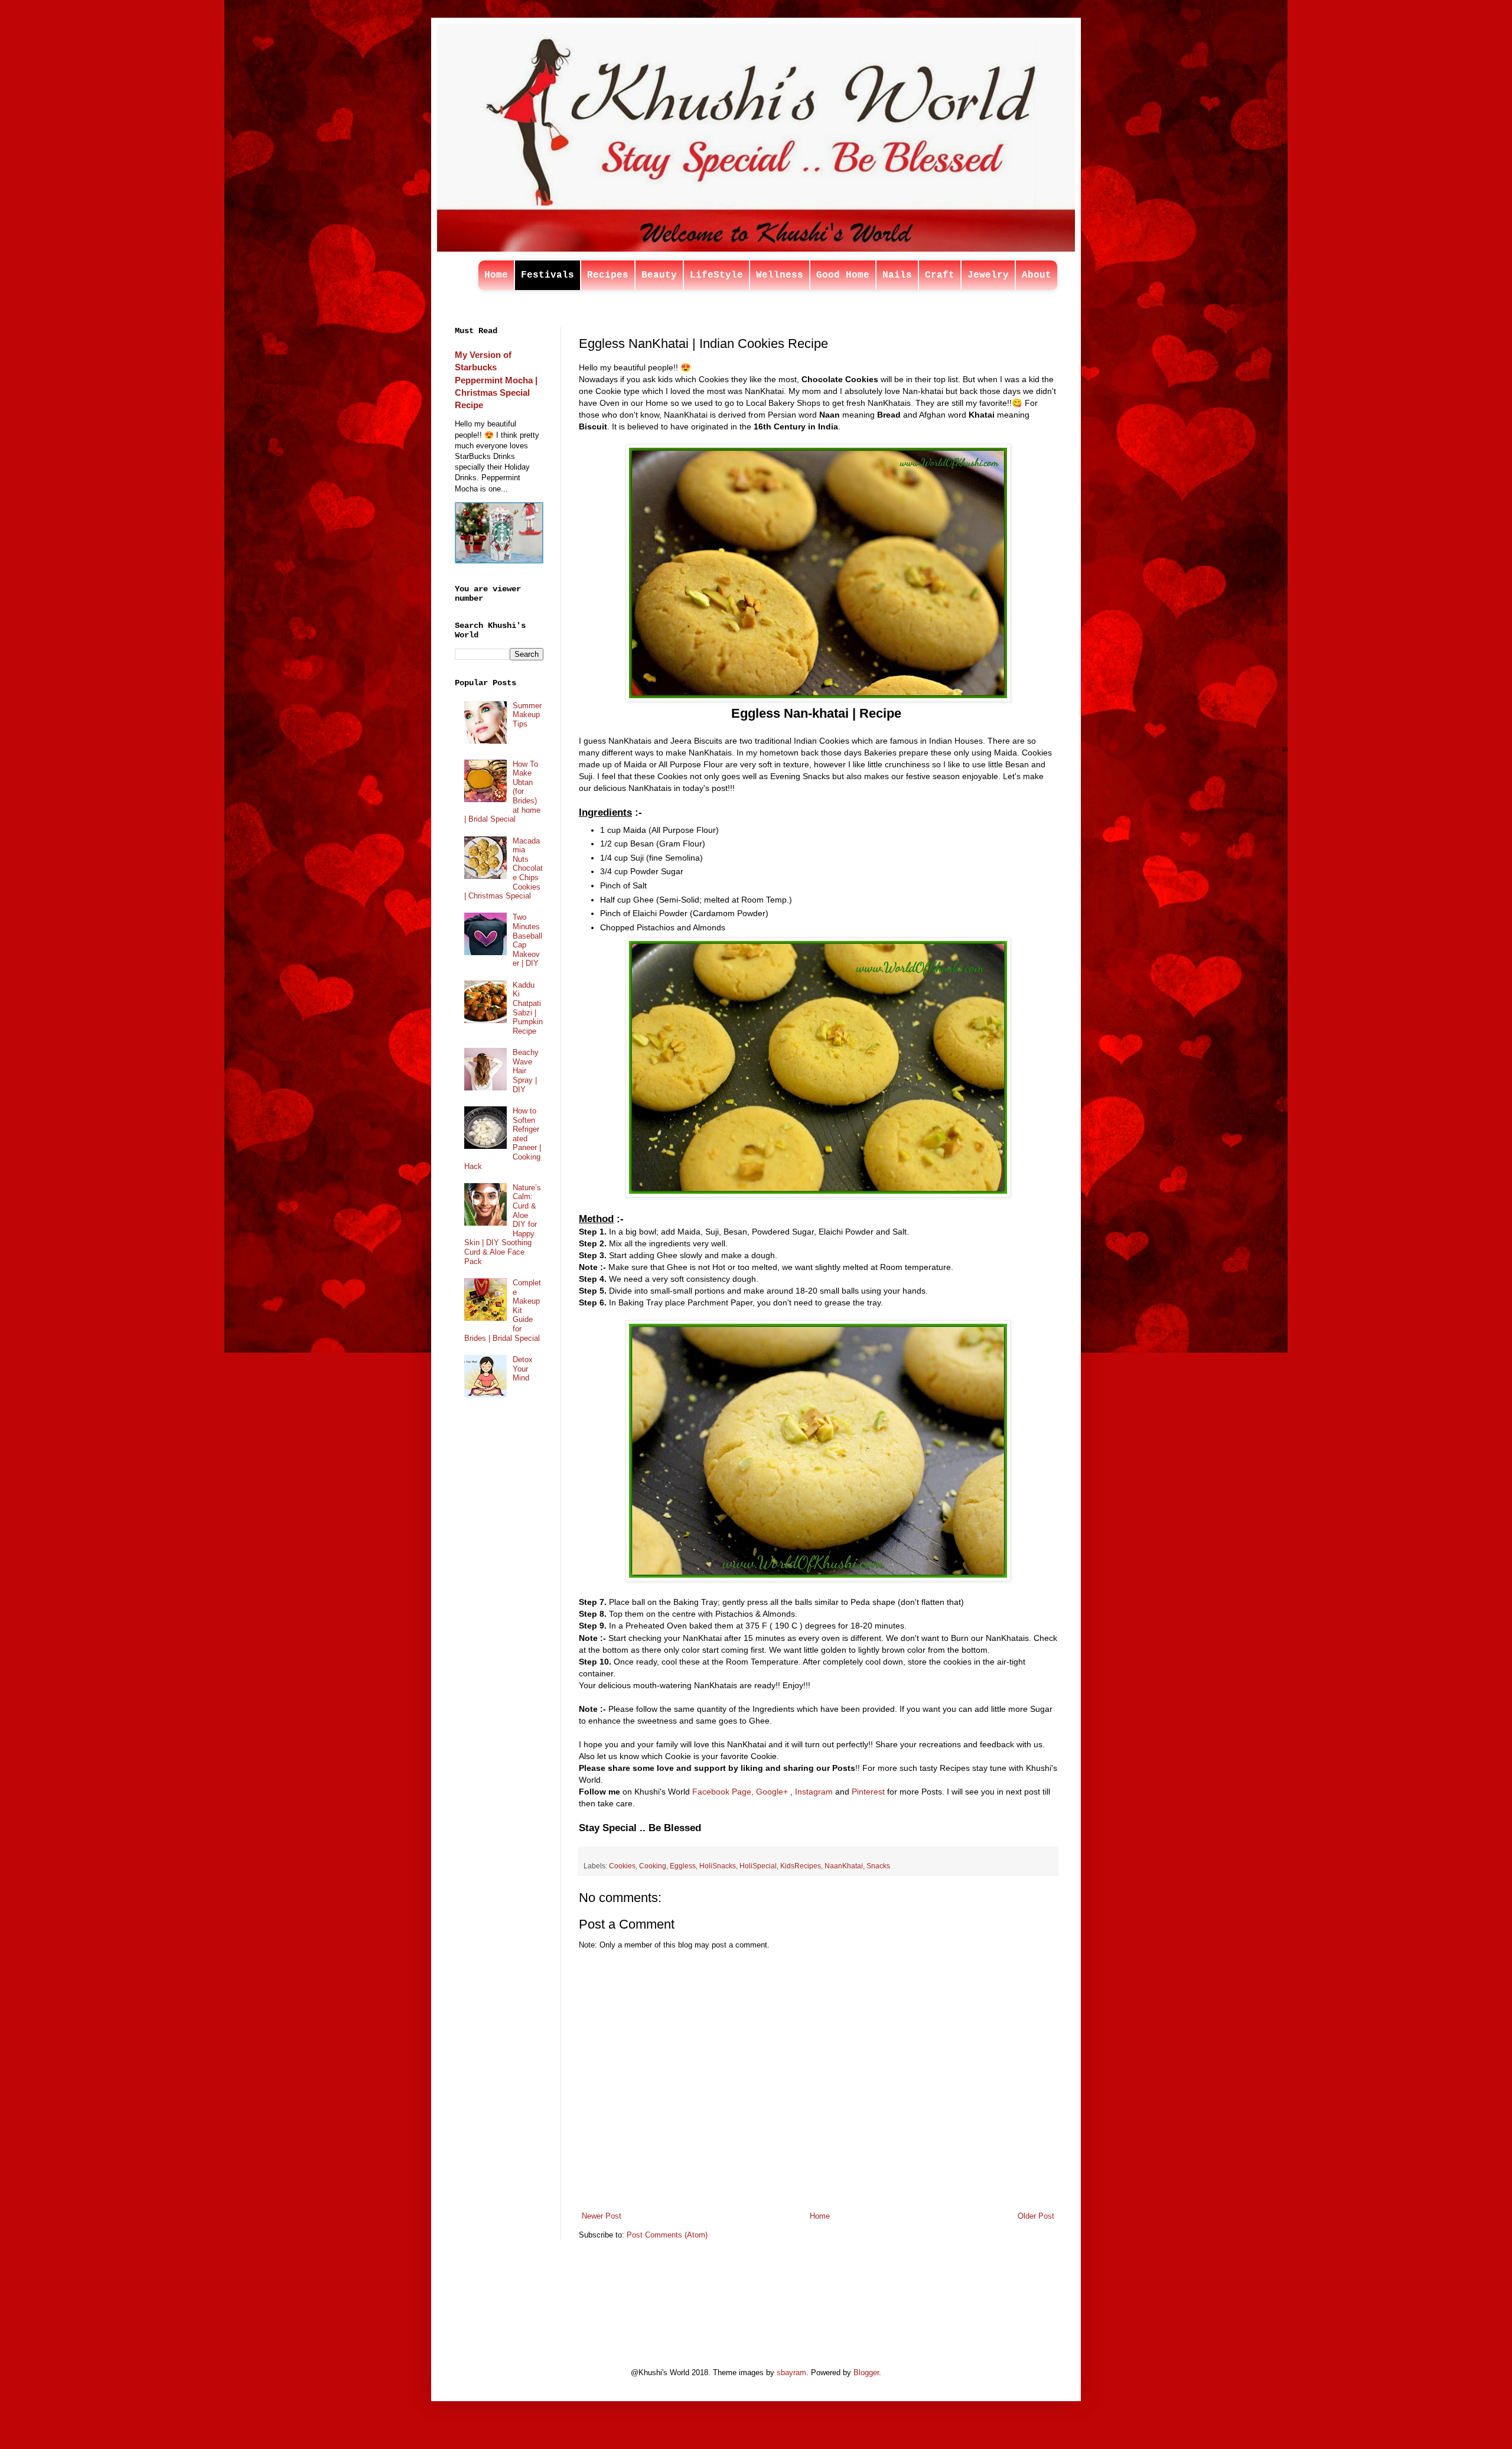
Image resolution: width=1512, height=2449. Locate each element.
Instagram (814, 1792)
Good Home (843, 275)
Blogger (866, 2373)
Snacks (878, 1866)
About (1037, 275)
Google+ (772, 1792)
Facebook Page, (723, 1792)
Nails (897, 275)
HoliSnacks (718, 1866)
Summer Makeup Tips (527, 715)
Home (496, 275)
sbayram (791, 2373)
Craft (940, 275)
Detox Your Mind (523, 1369)
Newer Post (602, 2216)
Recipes (608, 275)
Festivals (548, 275)
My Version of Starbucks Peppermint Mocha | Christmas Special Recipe (496, 380)
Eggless (683, 1866)
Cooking (653, 1866)
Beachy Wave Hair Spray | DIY (526, 1071)
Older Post (1036, 2216)
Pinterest (868, 1792)
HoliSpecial (758, 1866)
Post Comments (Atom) (667, 2235)
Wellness (780, 275)
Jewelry (988, 275)
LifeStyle (716, 275)
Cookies (622, 1866)
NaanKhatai (844, 1866)
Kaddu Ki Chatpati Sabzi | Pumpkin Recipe (528, 1008)
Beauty (659, 275)
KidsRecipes (801, 1866)
